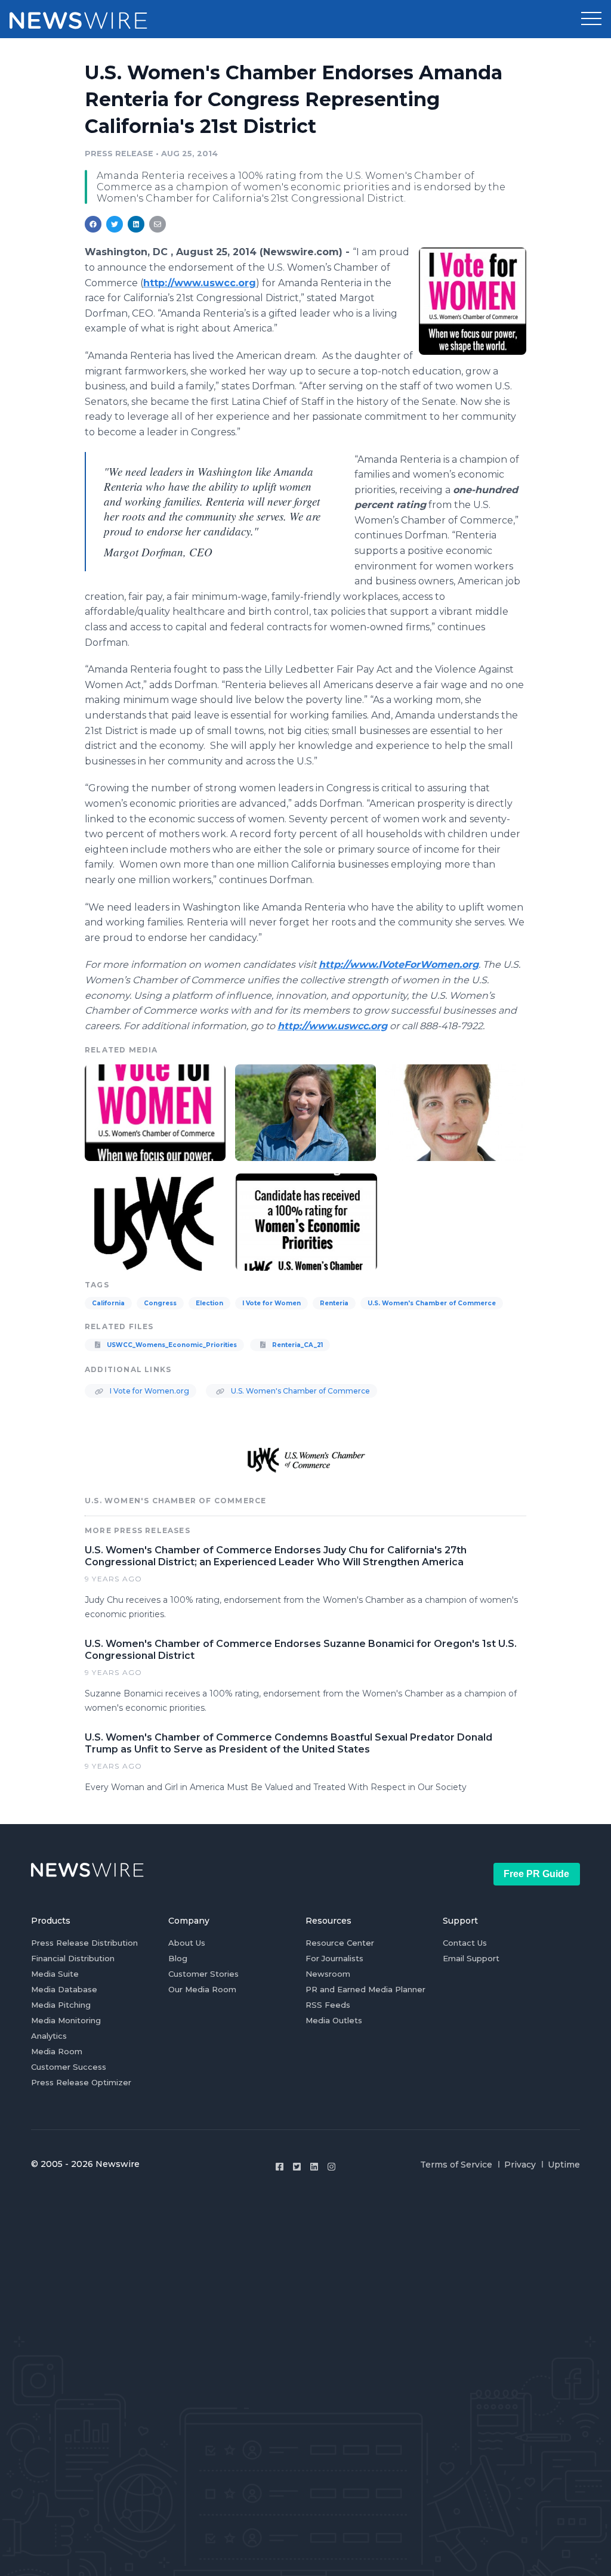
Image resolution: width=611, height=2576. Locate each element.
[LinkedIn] (314, 2167)
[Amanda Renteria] (305, 1111)
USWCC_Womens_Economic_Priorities (171, 1345)
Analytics (49, 2036)
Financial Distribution (73, 1958)
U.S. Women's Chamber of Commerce (432, 1303)
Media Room (57, 2051)
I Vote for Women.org (149, 1391)
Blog (178, 1958)
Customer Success (69, 2067)
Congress (160, 1303)
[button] (591, 19)
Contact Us (465, 1943)
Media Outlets (334, 2020)
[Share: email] (158, 224)
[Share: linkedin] (136, 224)
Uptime (564, 2165)
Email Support (471, 1958)
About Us (187, 1943)
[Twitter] (297, 2167)
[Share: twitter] (115, 224)
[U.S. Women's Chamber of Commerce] (155, 1221)
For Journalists (334, 1958)
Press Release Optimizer (81, 2082)
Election (209, 1303)
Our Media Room (202, 1989)
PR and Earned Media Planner (365, 1989)
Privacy (520, 2165)
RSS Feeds (328, 2005)
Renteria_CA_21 (297, 1345)
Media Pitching (61, 2005)
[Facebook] (280, 2167)
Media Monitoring (66, 2020)
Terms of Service (456, 2165)
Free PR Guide (536, 1874)
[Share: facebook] (93, 224)
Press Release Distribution (84, 1943)
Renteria (334, 1303)
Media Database (64, 1989)
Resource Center (340, 1943)
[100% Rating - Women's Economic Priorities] (306, 1221)
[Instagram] (331, 2167)
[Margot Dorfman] (456, 1111)
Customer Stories (203, 1974)
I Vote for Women (271, 1303)
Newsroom (328, 1974)
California (108, 1303)
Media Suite (55, 1974)
